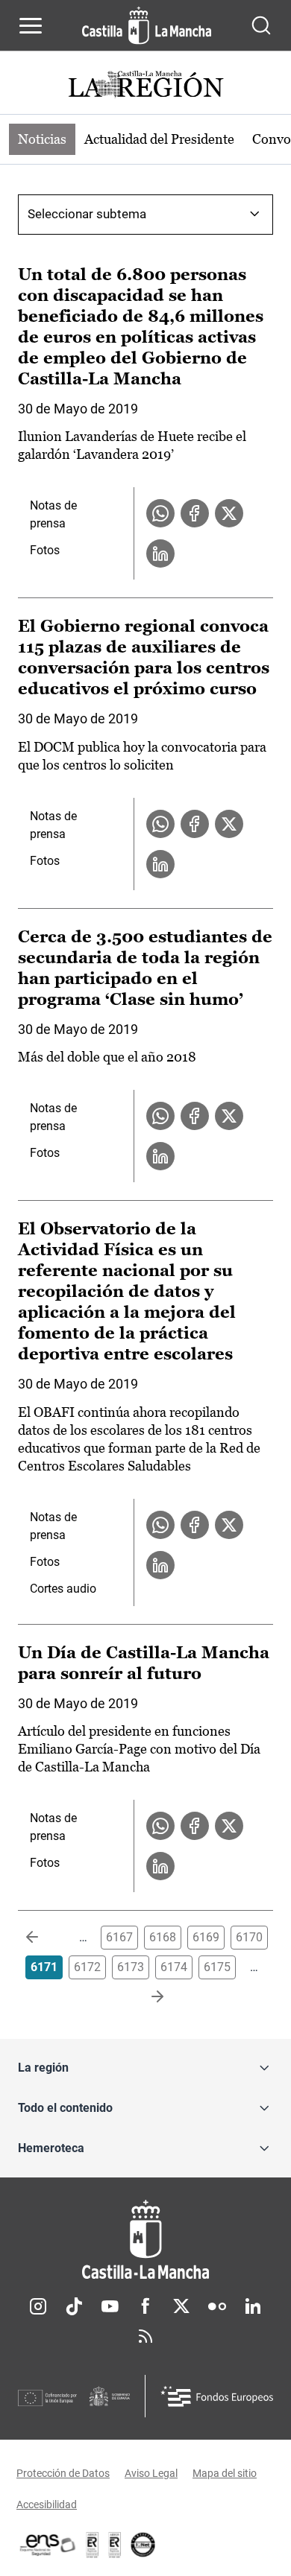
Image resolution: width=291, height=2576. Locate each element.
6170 (249, 1937)
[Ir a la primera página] (44, 1938)
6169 (206, 1937)
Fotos (45, 550)
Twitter (181, 2306)
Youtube (110, 2306)
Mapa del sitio (225, 2473)
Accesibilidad (47, 2504)
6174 (174, 1967)
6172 (87, 1967)
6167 (119, 1937)
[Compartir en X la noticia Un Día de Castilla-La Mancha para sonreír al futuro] (229, 1826)
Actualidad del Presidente (159, 139)
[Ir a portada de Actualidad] (145, 86)
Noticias (42, 139)
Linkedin (253, 2306)
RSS (145, 2336)
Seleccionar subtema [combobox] (87, 214)
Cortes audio (63, 1589)
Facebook (145, 2306)
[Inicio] (145, 2240)
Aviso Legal (151, 2473)
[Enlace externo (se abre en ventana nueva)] (115, 2545)
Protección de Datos (63, 2473)
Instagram (38, 2306)
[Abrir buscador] (261, 25)
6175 (217, 1967)
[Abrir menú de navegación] (31, 25)
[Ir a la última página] (145, 1997)
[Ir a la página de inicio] (147, 25)
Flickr (217, 2306)
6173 (131, 1967)
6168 (163, 1937)
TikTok (74, 2306)
